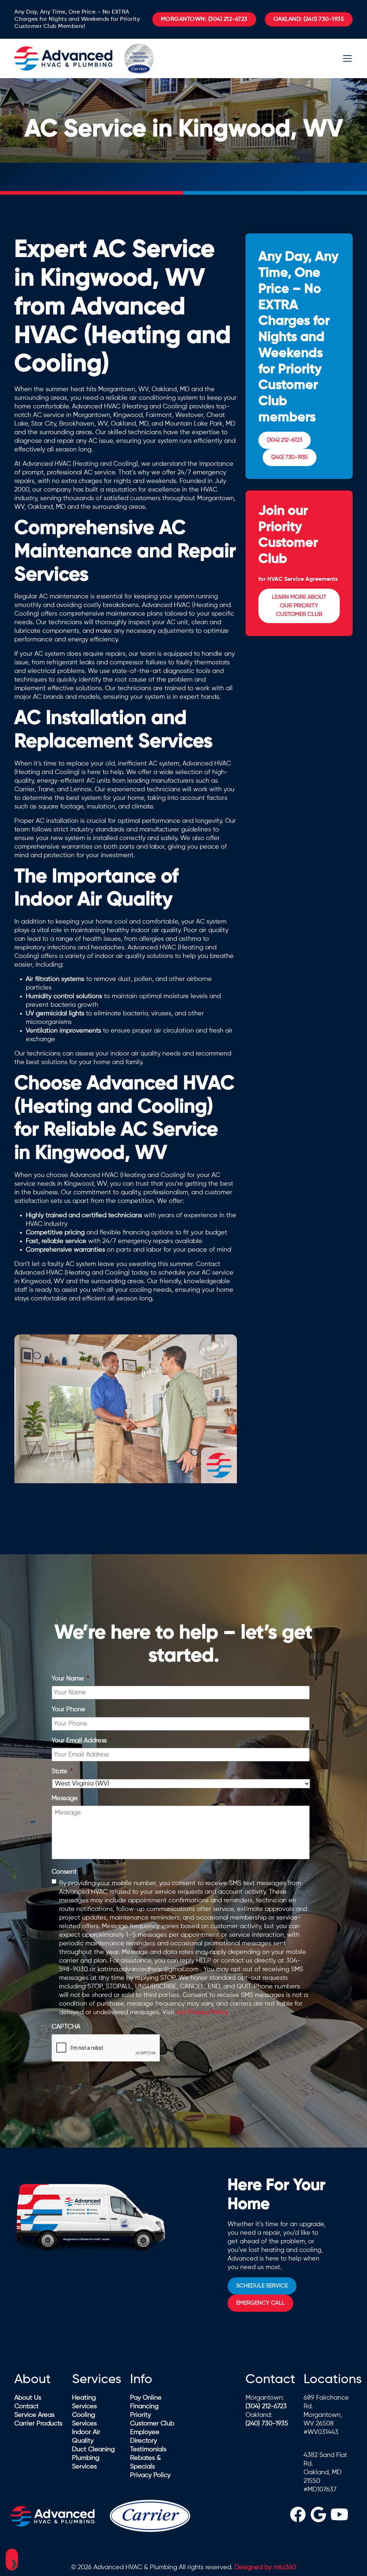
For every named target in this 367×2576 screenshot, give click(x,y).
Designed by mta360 (265, 2567)
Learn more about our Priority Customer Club (299, 606)
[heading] (298, 2516)
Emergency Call (260, 2303)
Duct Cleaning (93, 2449)
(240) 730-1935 (309, 19)
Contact (27, 2406)
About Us (28, 2398)
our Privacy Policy (202, 2012)
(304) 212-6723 (204, 19)
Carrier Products (38, 2424)
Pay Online (146, 2398)
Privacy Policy (150, 2475)
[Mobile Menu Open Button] (347, 58)
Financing (144, 2406)
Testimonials (148, 2449)
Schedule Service (262, 2286)
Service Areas (34, 2415)
